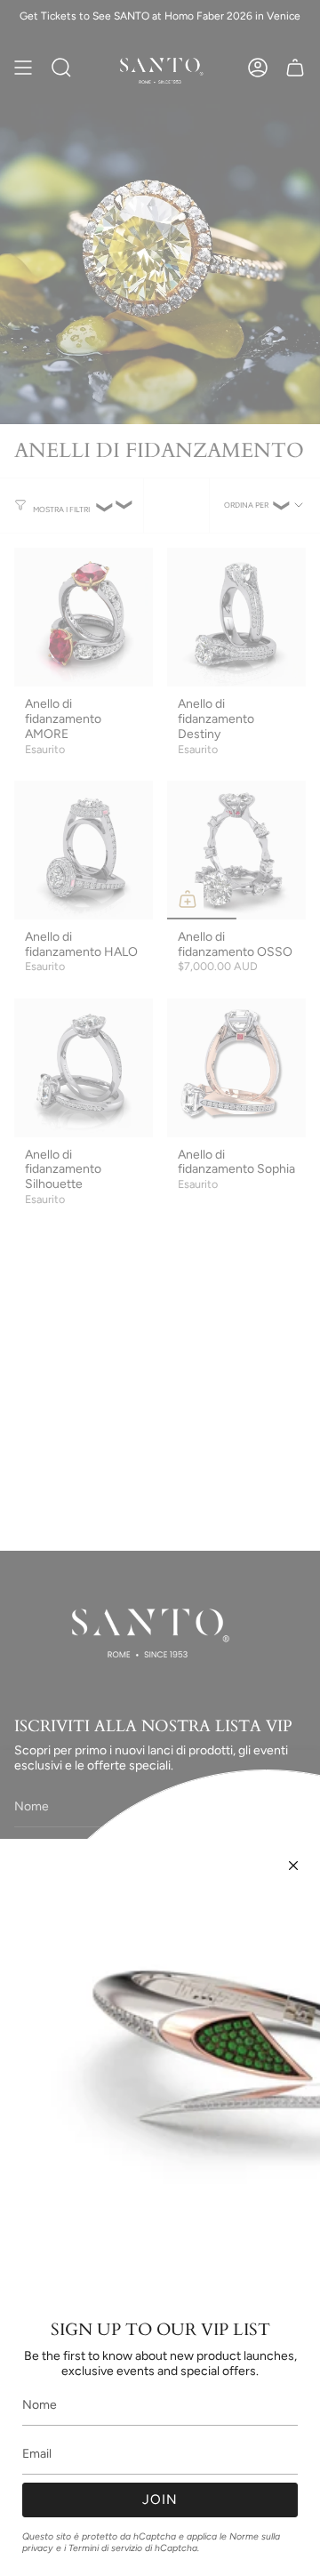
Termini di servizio (105, 2548)
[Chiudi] (293, 1866)
